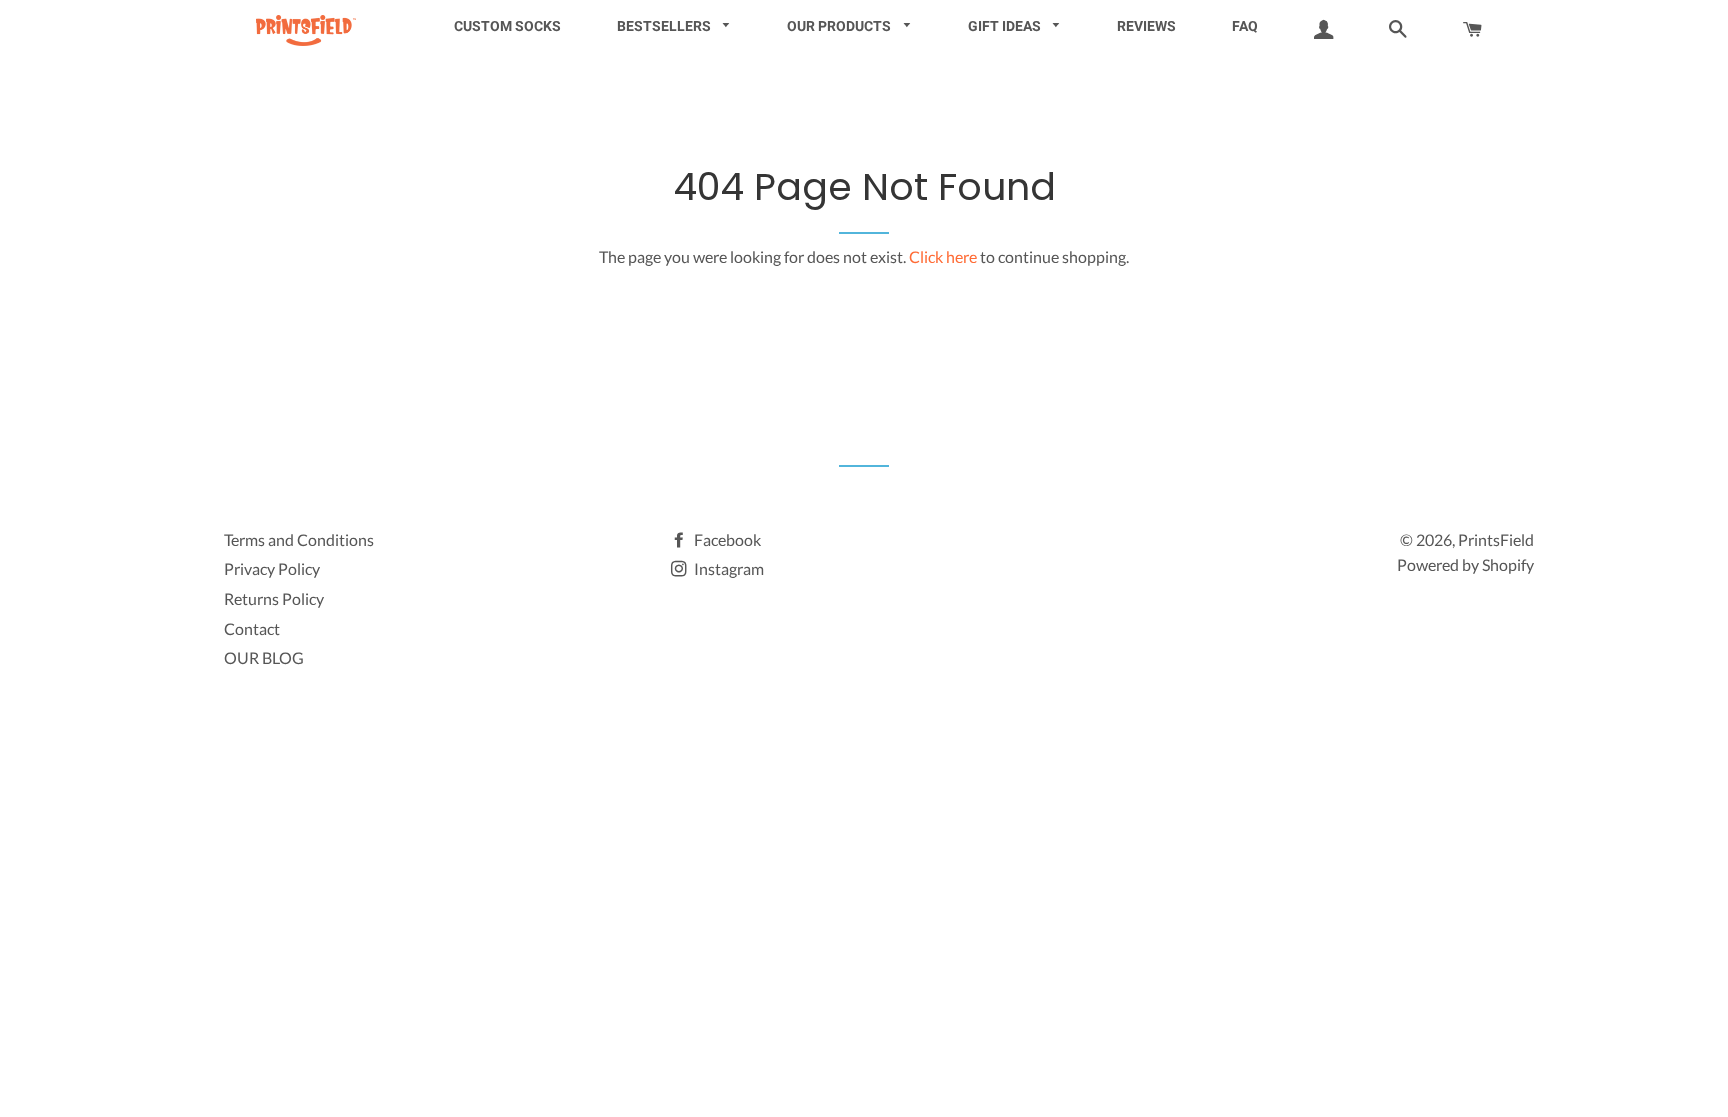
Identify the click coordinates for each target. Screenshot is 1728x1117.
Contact (252, 628)
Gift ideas (1006, 26)
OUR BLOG (264, 657)
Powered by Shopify (1465, 564)
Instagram (727, 568)
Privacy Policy (272, 568)
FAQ (1245, 26)
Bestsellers (665, 26)
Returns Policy (274, 598)
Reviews (1146, 26)
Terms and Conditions (299, 539)
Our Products (840, 26)
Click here (943, 256)
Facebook (726, 539)
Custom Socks (507, 26)
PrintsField (1496, 539)
